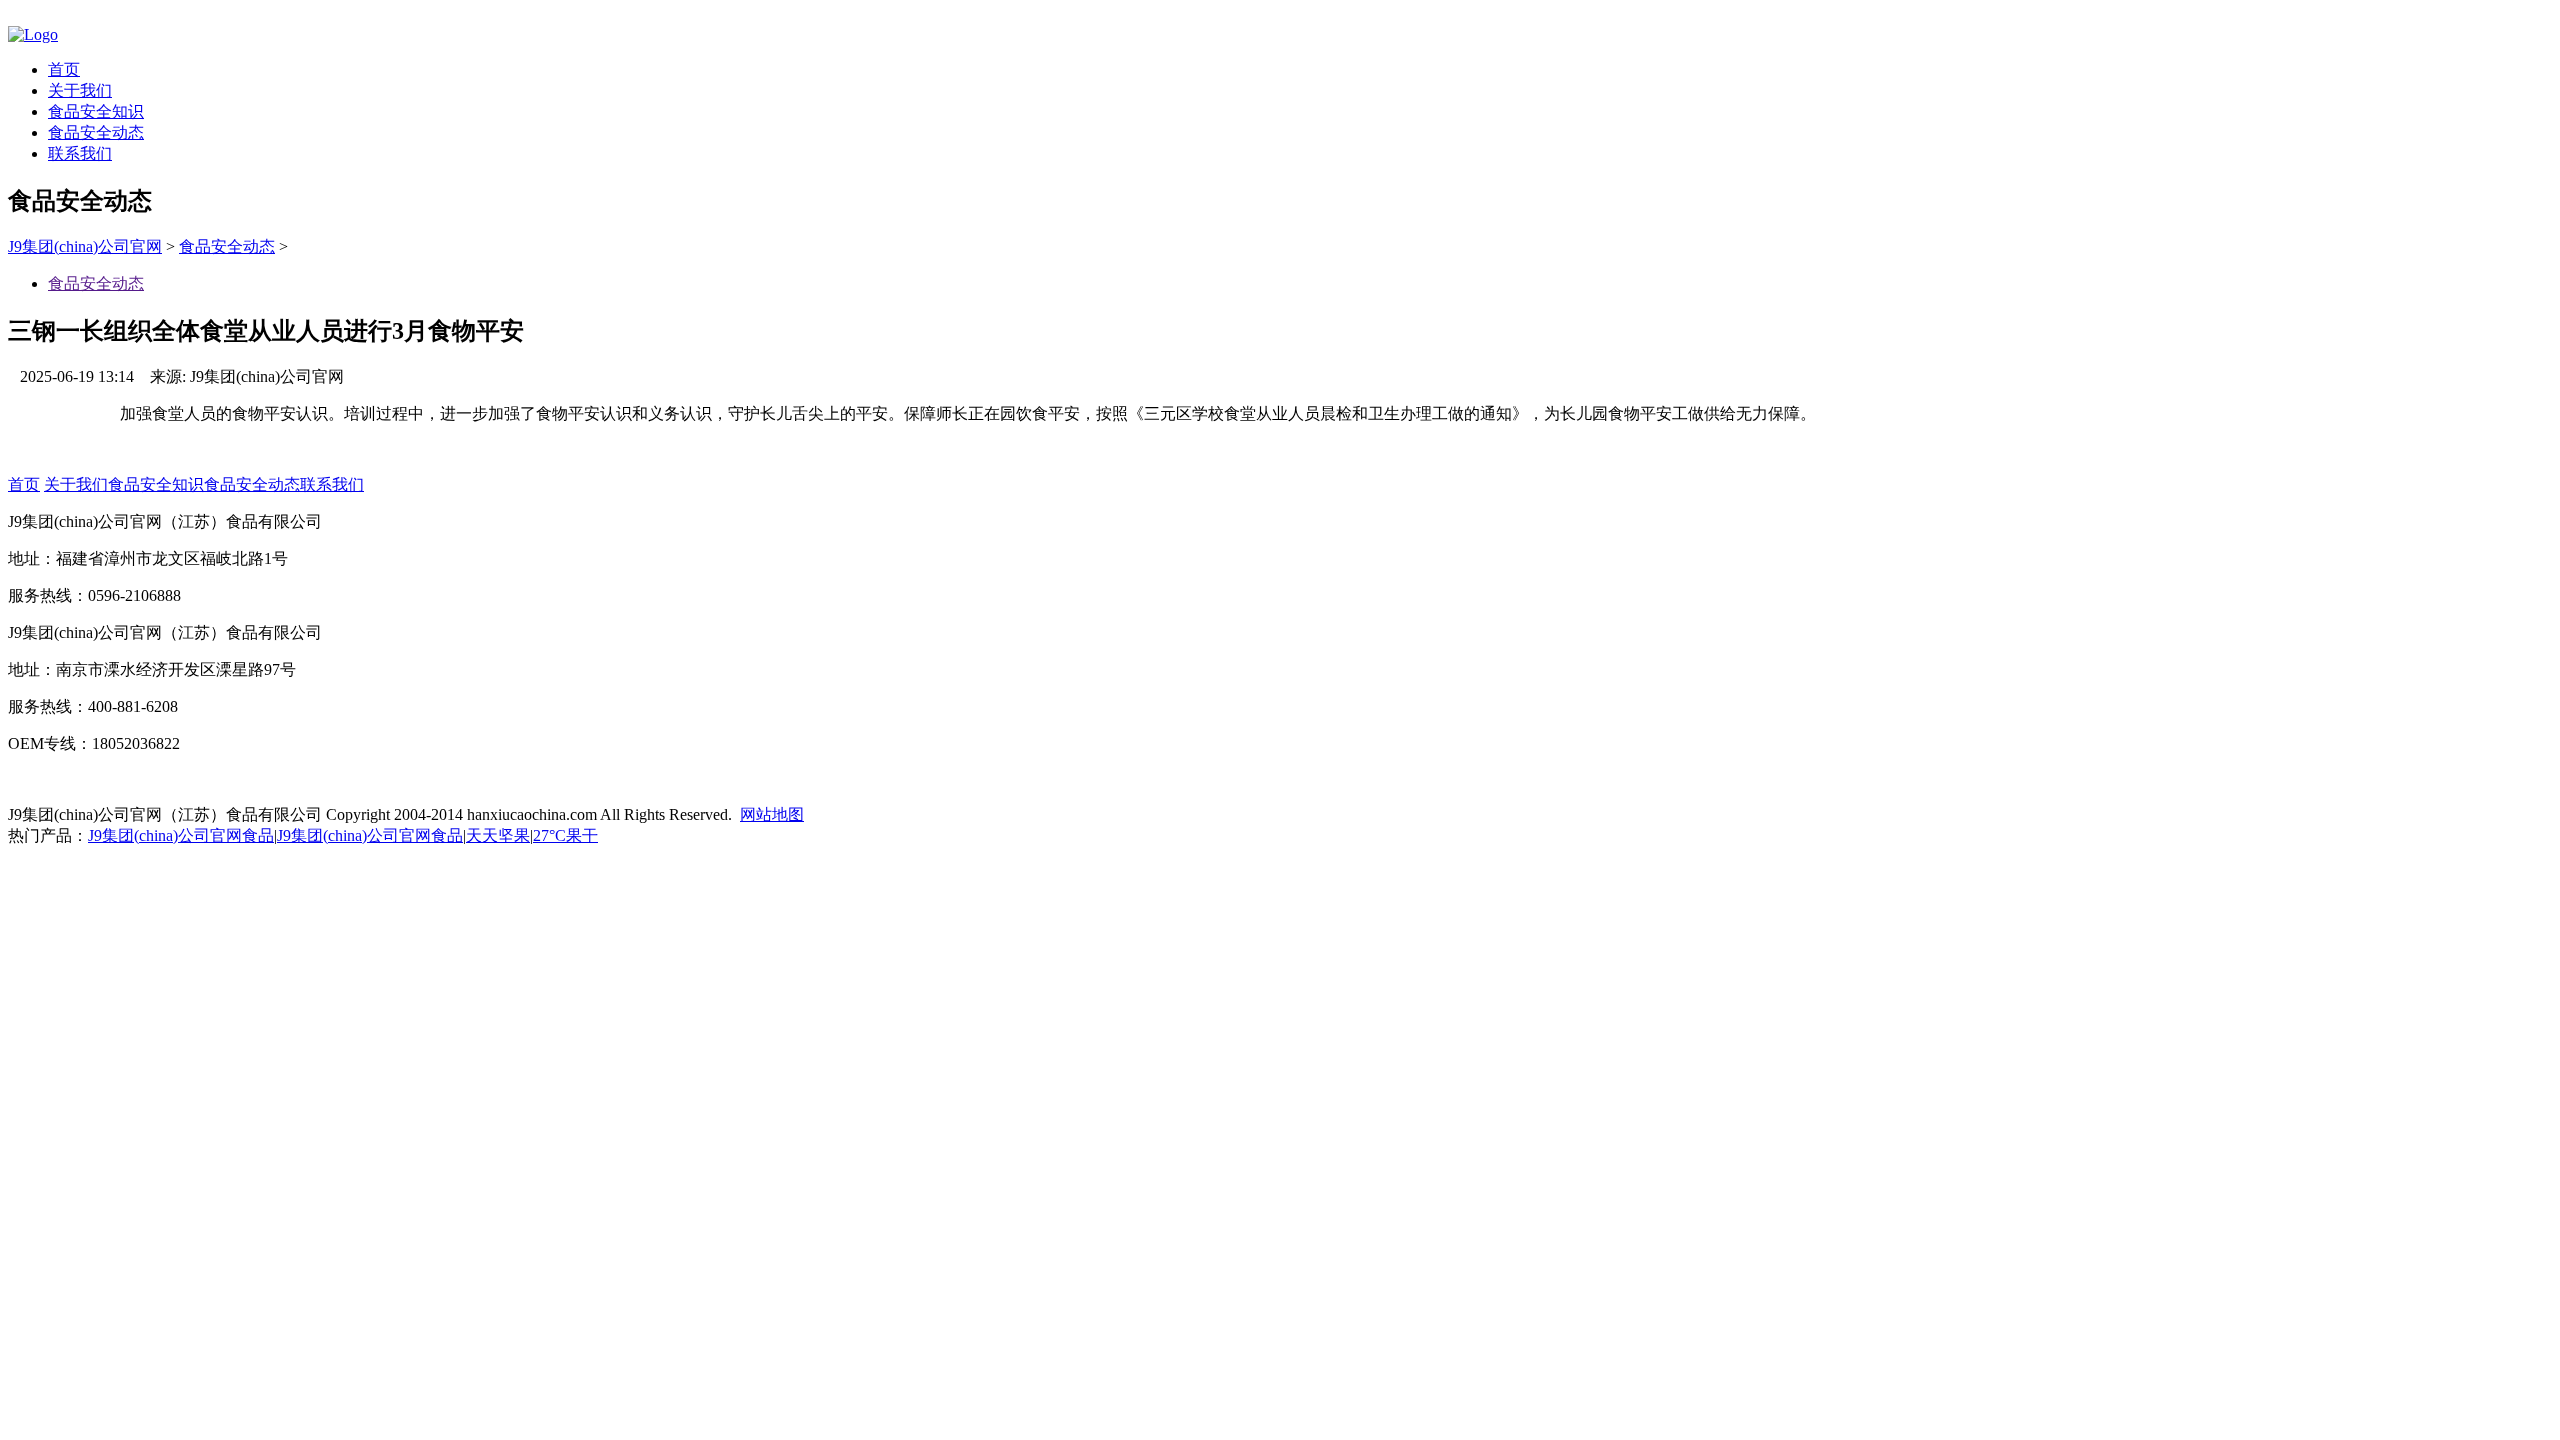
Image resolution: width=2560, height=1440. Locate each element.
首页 (64, 69)
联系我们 (80, 153)
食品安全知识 (96, 111)
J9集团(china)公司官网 (85, 246)
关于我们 (80, 90)
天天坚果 (498, 835)
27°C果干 (565, 835)
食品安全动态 (96, 132)
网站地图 (772, 814)
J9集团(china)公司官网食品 (181, 835)
